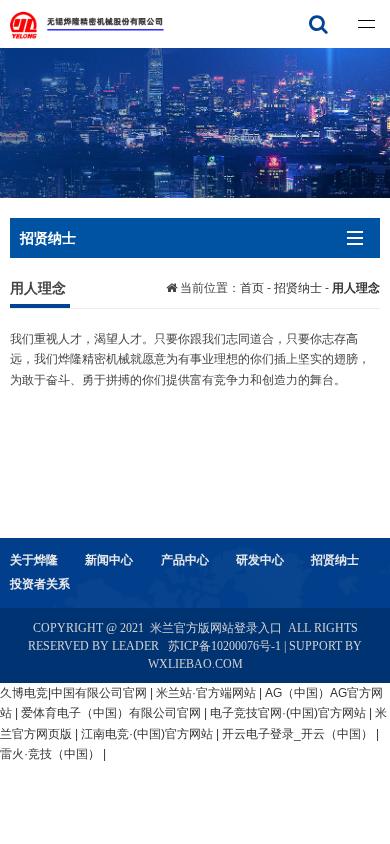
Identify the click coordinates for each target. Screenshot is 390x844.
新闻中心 (109, 560)
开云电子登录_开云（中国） (297, 734)
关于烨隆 (34, 560)
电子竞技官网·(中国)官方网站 (288, 713)
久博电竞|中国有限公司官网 (73, 693)
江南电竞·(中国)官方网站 (147, 734)
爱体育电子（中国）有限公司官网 (111, 713)
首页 (253, 288)
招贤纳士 (298, 288)
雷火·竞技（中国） (50, 754)
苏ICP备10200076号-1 (224, 646)
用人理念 (356, 288)
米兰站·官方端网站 (206, 693)
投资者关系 (40, 584)
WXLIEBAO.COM (195, 664)
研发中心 (260, 560)
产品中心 (185, 560)
